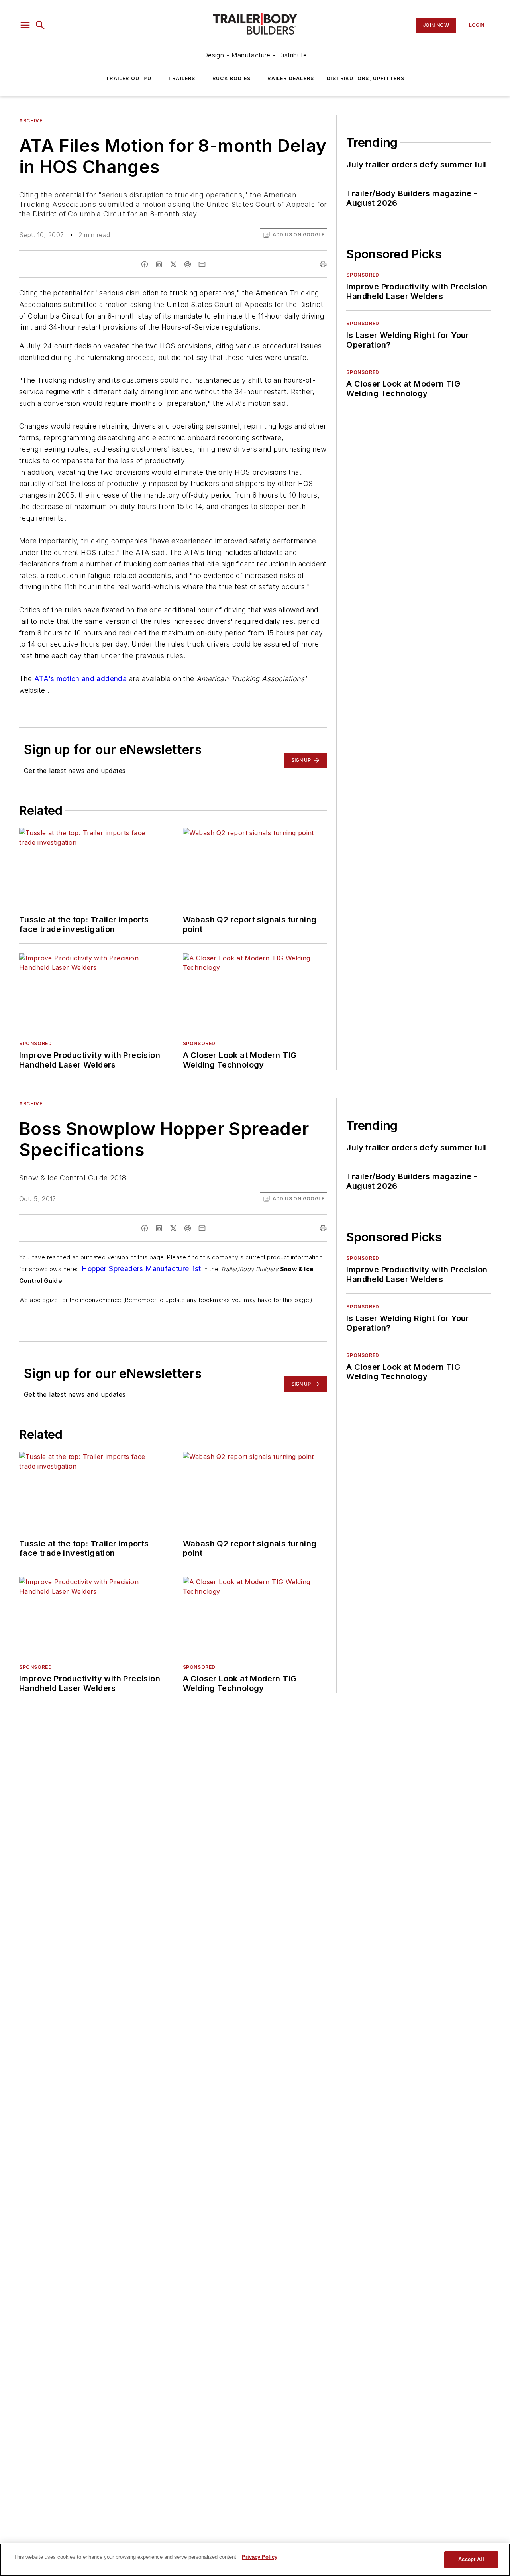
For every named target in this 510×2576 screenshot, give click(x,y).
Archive (31, 121)
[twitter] (173, 264)
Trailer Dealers (289, 78)
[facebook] (145, 264)
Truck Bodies (229, 78)
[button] (25, 25)
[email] (202, 264)
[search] (40, 25)
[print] (323, 264)
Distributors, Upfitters (366, 78)
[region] (255, 2560)
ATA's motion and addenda (81, 679)
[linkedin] (159, 264)
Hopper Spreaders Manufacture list (140, 1269)
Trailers (182, 78)
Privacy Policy (260, 2557)
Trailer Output (130, 78)
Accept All (471, 2559)
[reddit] (188, 264)
